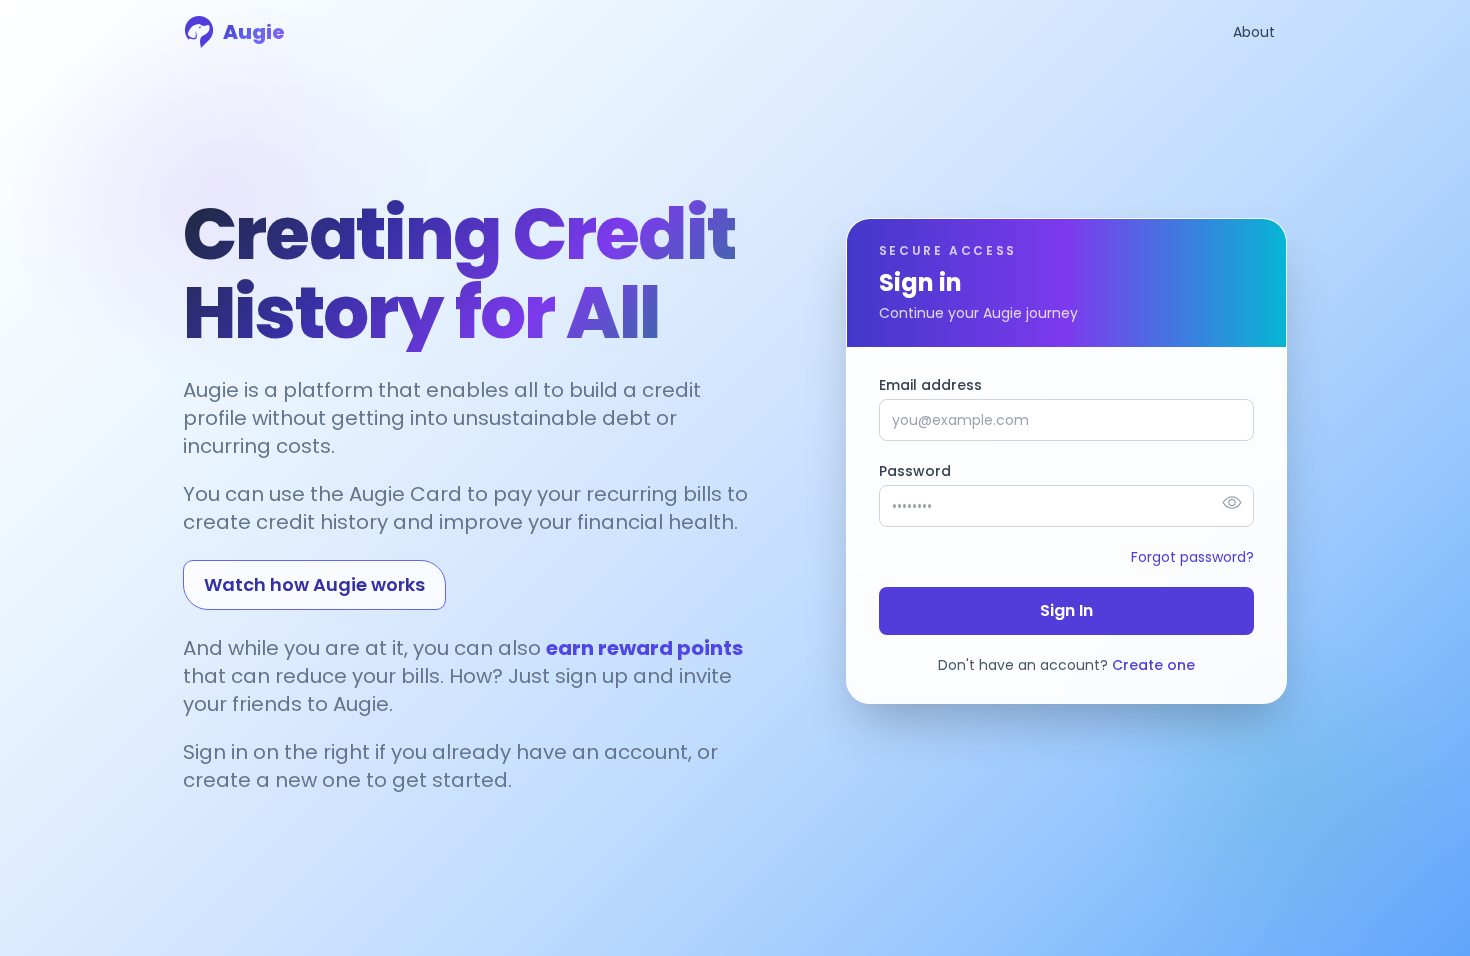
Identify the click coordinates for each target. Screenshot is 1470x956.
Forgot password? (1192, 557)
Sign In (1066, 610)
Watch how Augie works (314, 584)
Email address (930, 385)
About (1254, 32)
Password (915, 471)
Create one (1153, 665)
